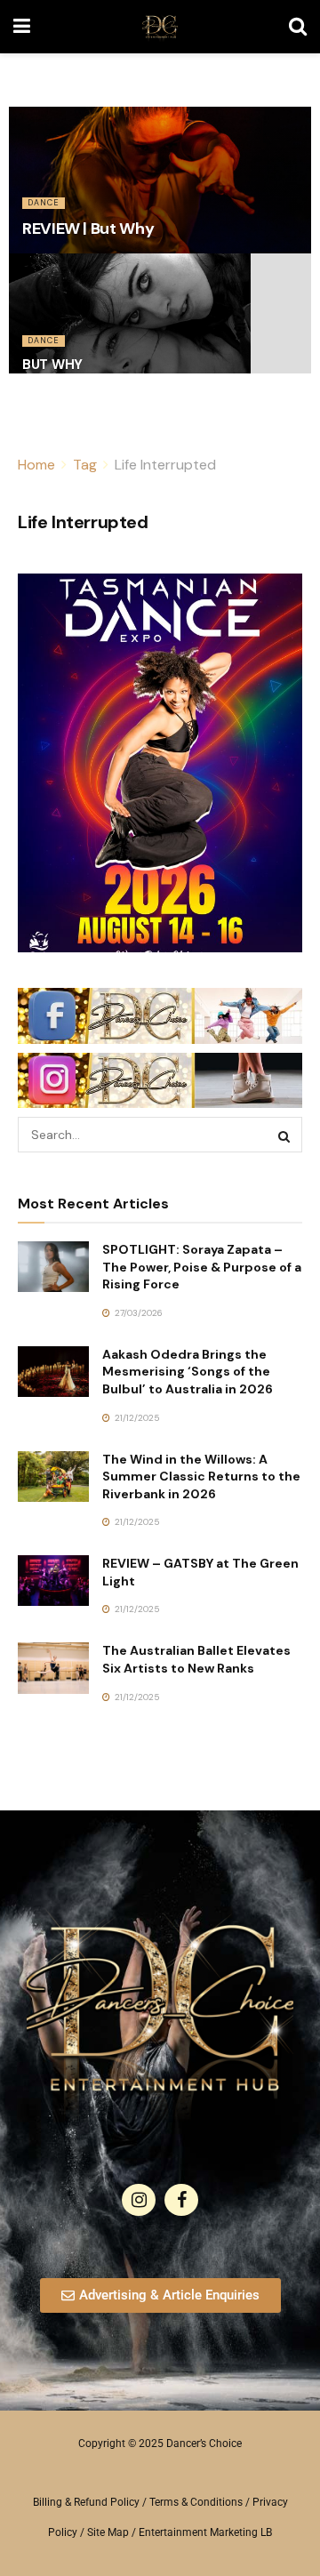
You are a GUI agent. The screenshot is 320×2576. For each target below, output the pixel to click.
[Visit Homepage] (160, 27)
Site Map (108, 2532)
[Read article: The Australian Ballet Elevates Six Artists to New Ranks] (53, 1668)
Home (36, 465)
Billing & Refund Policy (86, 2502)
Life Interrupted (165, 465)
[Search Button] (298, 27)
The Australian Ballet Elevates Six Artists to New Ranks (196, 1659)
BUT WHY (52, 365)
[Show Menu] (22, 27)
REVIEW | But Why (88, 229)
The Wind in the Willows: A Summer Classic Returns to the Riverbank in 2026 (201, 1477)
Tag (85, 465)
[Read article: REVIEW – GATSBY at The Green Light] (53, 1581)
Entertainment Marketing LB (205, 2532)
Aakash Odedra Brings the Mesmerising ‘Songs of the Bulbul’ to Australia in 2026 (188, 1372)
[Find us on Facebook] (181, 2200)
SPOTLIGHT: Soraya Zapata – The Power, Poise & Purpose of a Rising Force (202, 1267)
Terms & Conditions (196, 2502)
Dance (44, 203)
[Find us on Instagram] (139, 2200)
